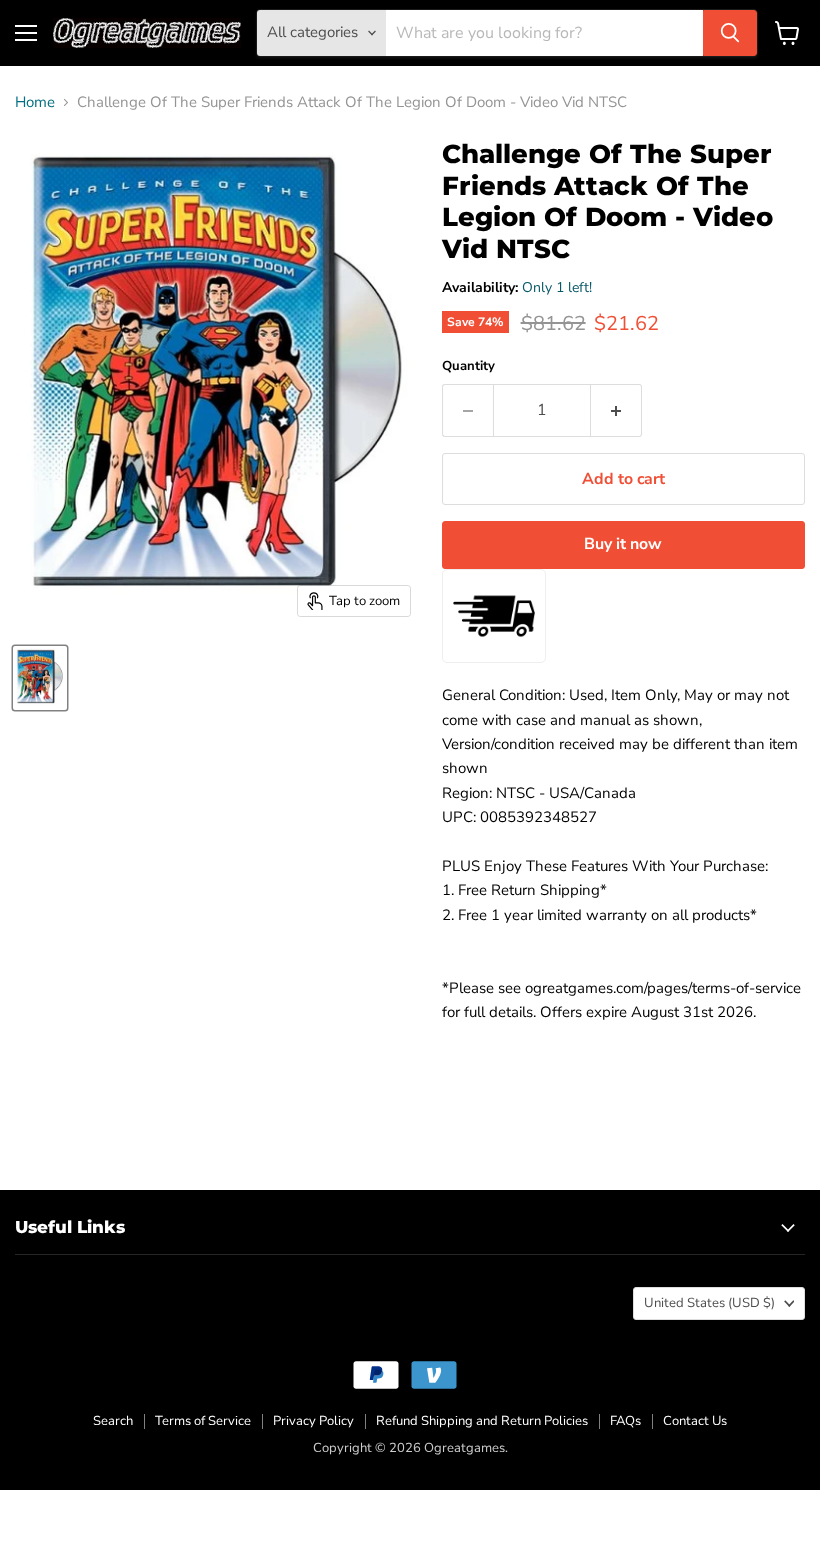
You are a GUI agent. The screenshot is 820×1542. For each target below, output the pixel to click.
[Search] (730, 33)
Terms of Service (203, 1421)
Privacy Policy (313, 1421)
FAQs (625, 1421)
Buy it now (623, 544)
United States (709, 1303)
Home (35, 102)
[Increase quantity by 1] (616, 410)
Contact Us (695, 1421)
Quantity (468, 366)
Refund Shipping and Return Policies (482, 1421)
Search (113, 1421)
